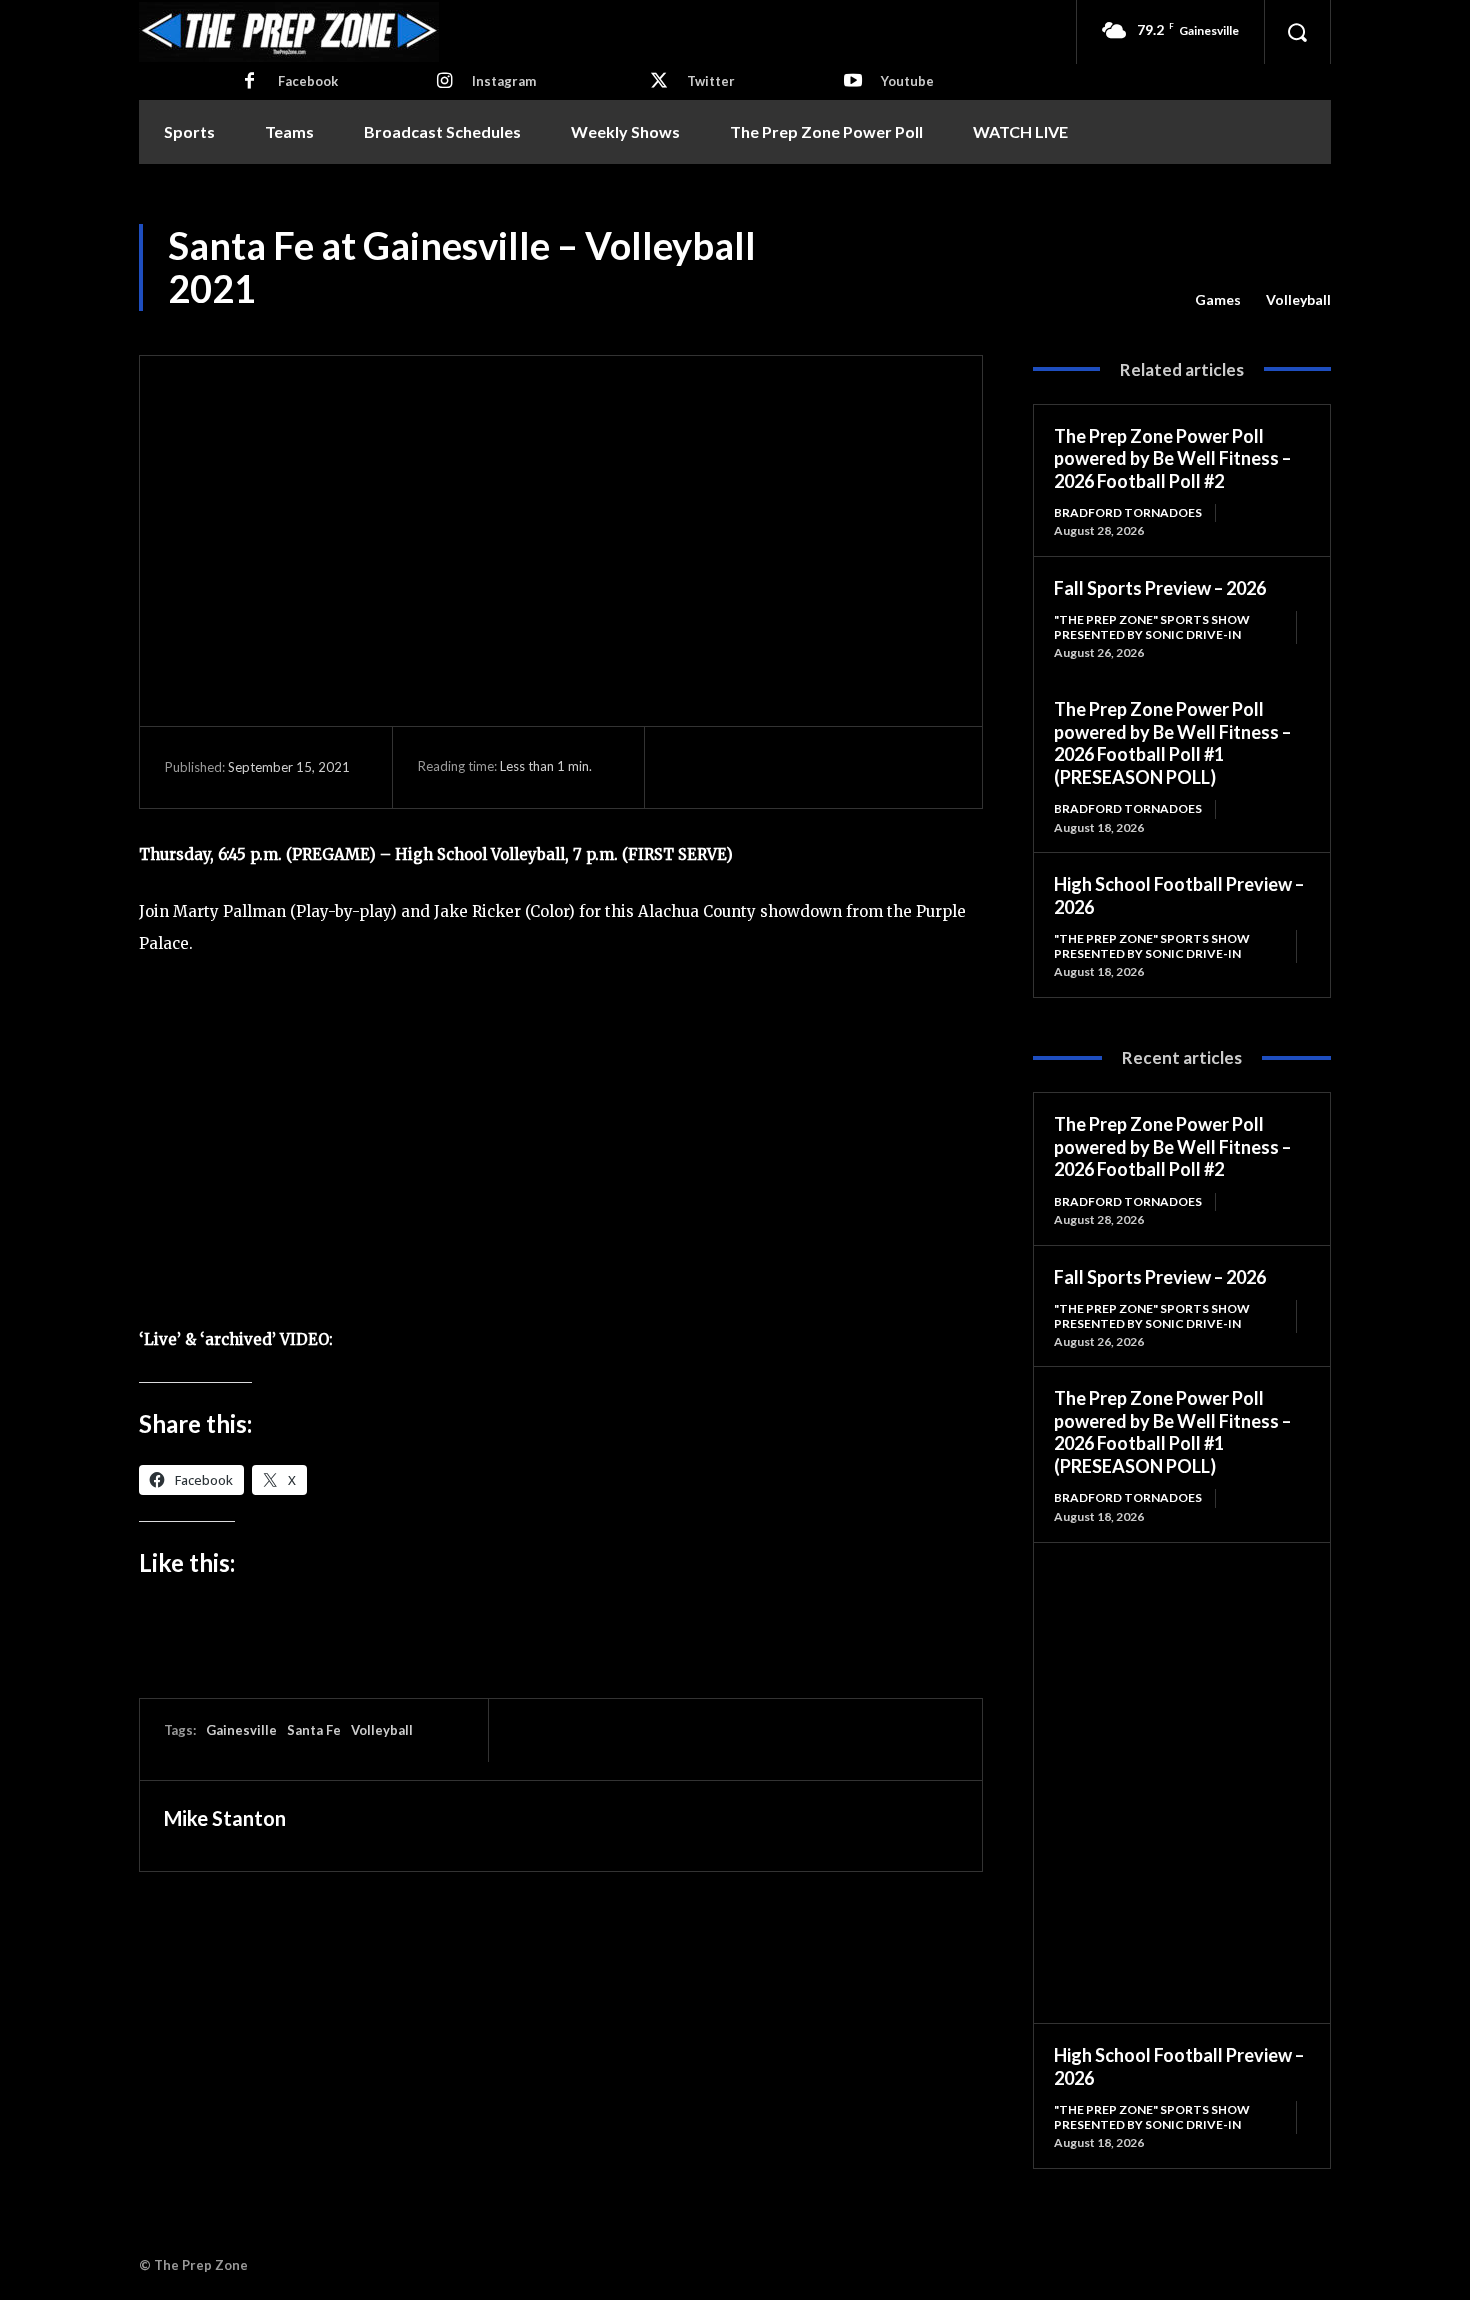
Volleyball (1298, 299)
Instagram (504, 81)
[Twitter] (659, 82)
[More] (875, 767)
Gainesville (241, 1730)
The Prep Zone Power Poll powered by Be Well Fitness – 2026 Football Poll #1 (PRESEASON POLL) (1172, 743)
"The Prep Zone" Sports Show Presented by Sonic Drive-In (1152, 626)
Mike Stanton (225, 1818)
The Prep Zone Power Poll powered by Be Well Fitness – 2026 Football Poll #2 (1172, 458)
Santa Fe (314, 1730)
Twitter (711, 81)
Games (1218, 299)
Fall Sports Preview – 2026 (1160, 588)
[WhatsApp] (828, 767)
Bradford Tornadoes (1128, 512)
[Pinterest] (782, 767)
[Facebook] (250, 82)
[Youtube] (853, 82)
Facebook (308, 81)
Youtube (907, 81)
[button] (1297, 32)
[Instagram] (444, 82)
